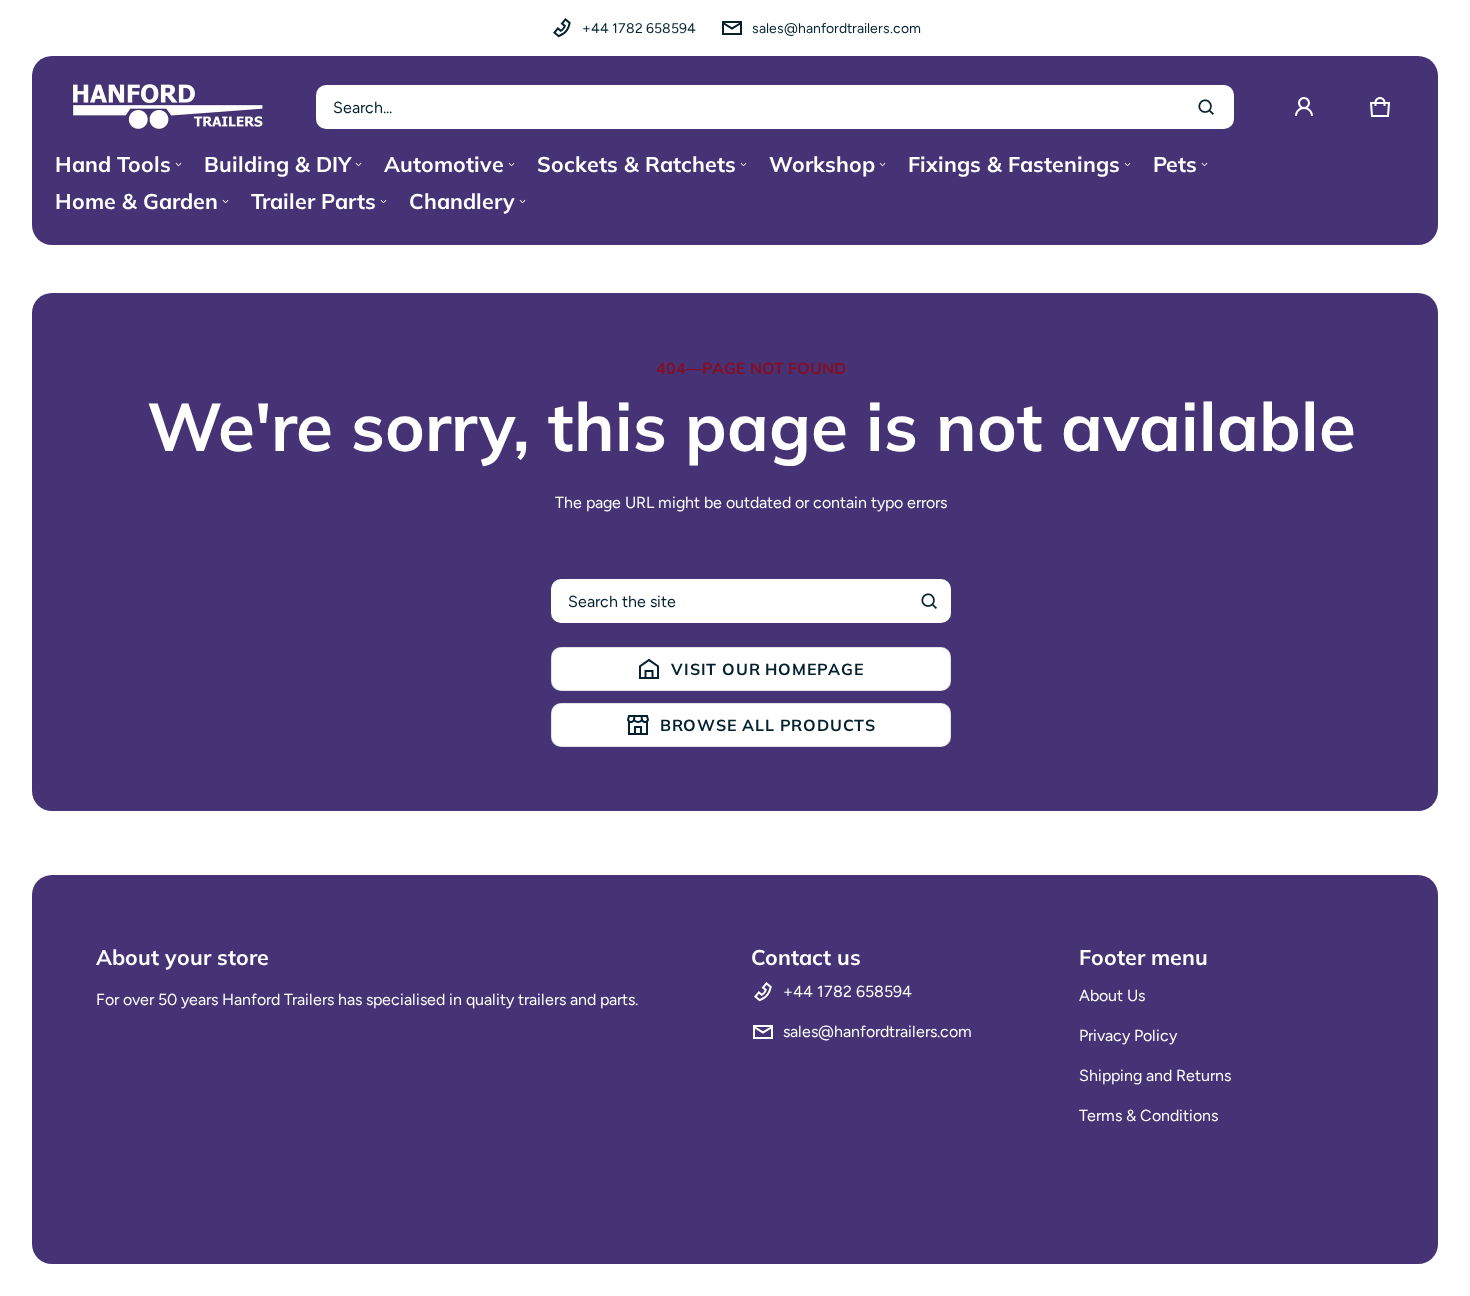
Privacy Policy (1128, 1035)
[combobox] (775, 107)
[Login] (1304, 107)
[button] (1380, 107)
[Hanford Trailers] (168, 107)
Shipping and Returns (1155, 1075)
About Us (1112, 995)
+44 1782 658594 (639, 28)
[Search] (929, 601)
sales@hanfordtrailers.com (836, 28)
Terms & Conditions (1148, 1115)
